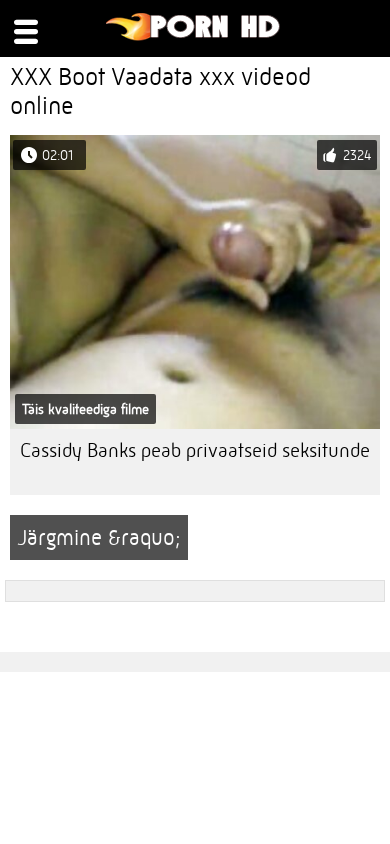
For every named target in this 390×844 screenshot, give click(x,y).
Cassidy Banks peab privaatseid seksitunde (195, 450)
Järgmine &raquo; (99, 537)
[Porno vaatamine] (193, 36)
